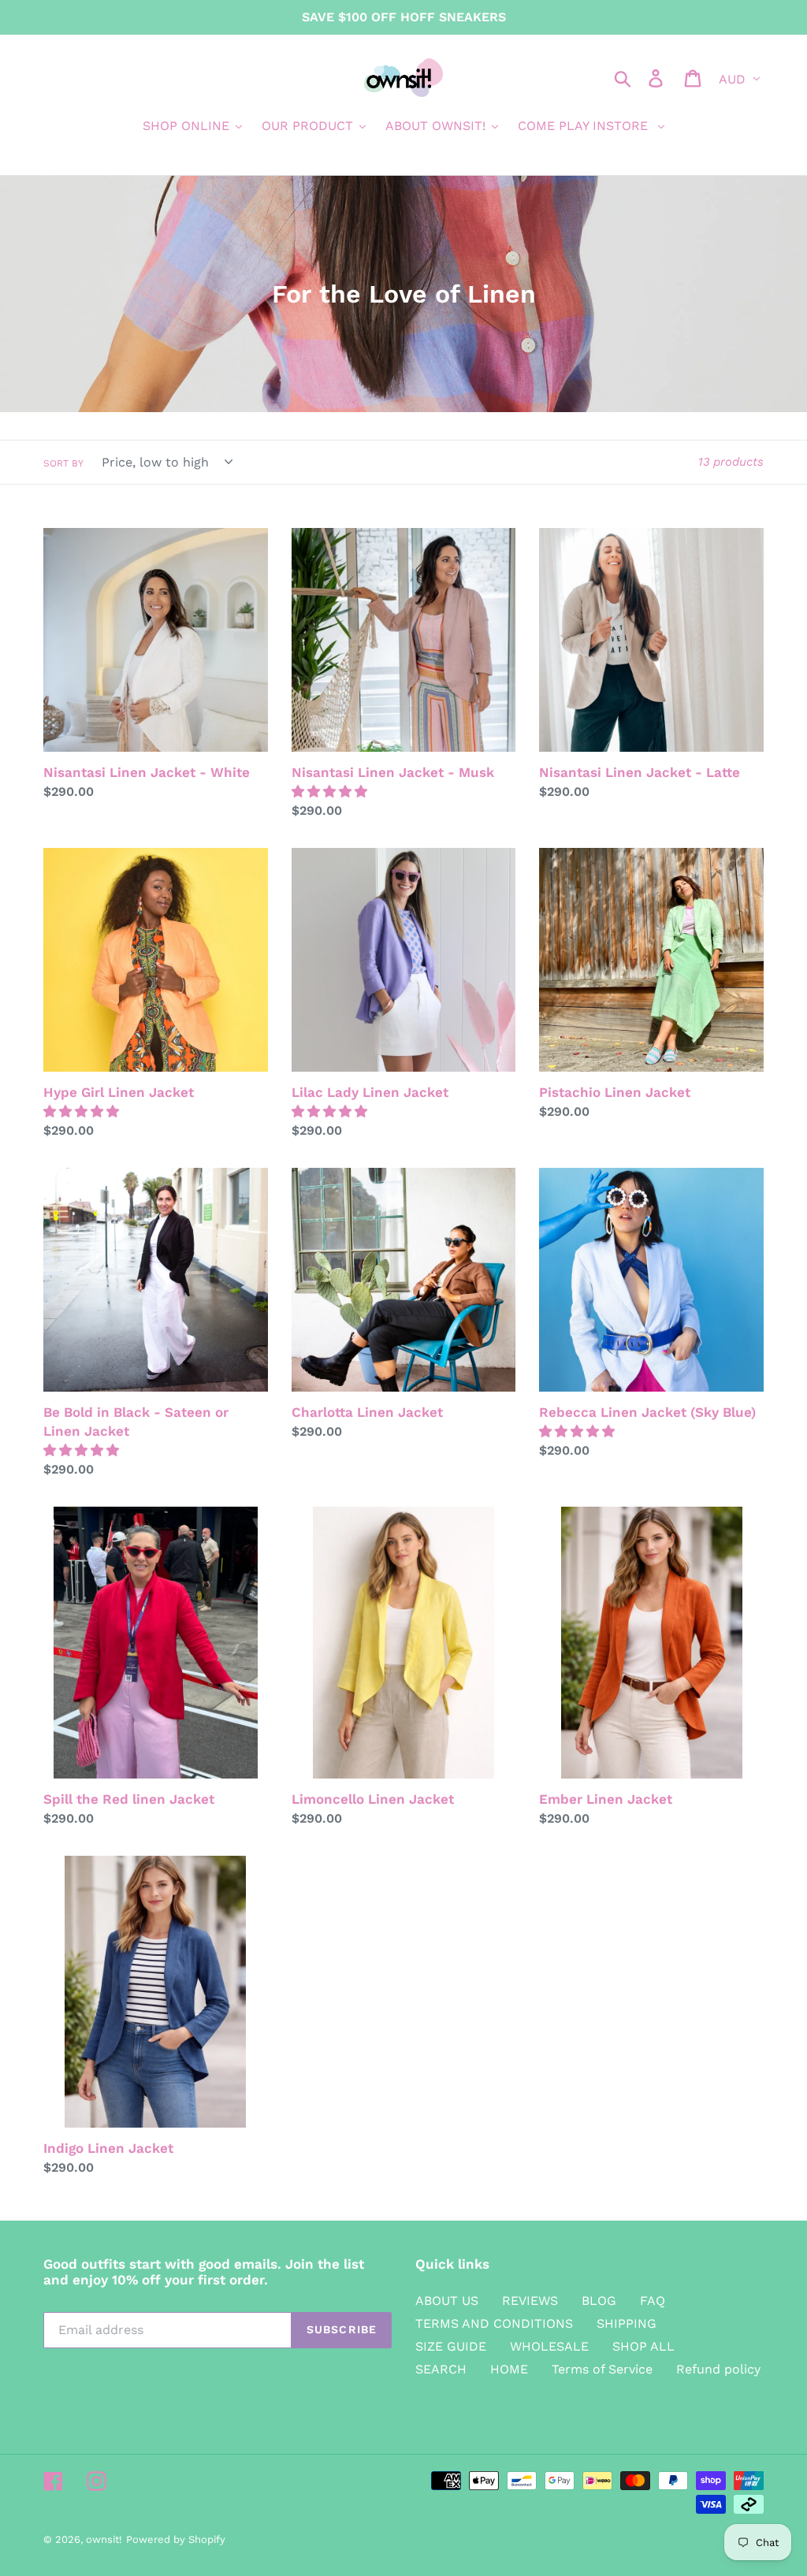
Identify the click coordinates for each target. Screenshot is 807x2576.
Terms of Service (602, 2369)
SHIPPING (627, 2323)
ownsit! (104, 2539)
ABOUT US (447, 2301)
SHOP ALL (643, 2346)
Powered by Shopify (176, 2539)
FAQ (653, 2301)
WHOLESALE (549, 2346)
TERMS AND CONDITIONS (494, 2323)
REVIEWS (530, 2301)
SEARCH (441, 2369)
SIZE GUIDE (451, 2346)
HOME (509, 2369)
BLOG (599, 2301)
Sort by (63, 463)
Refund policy (718, 2369)
